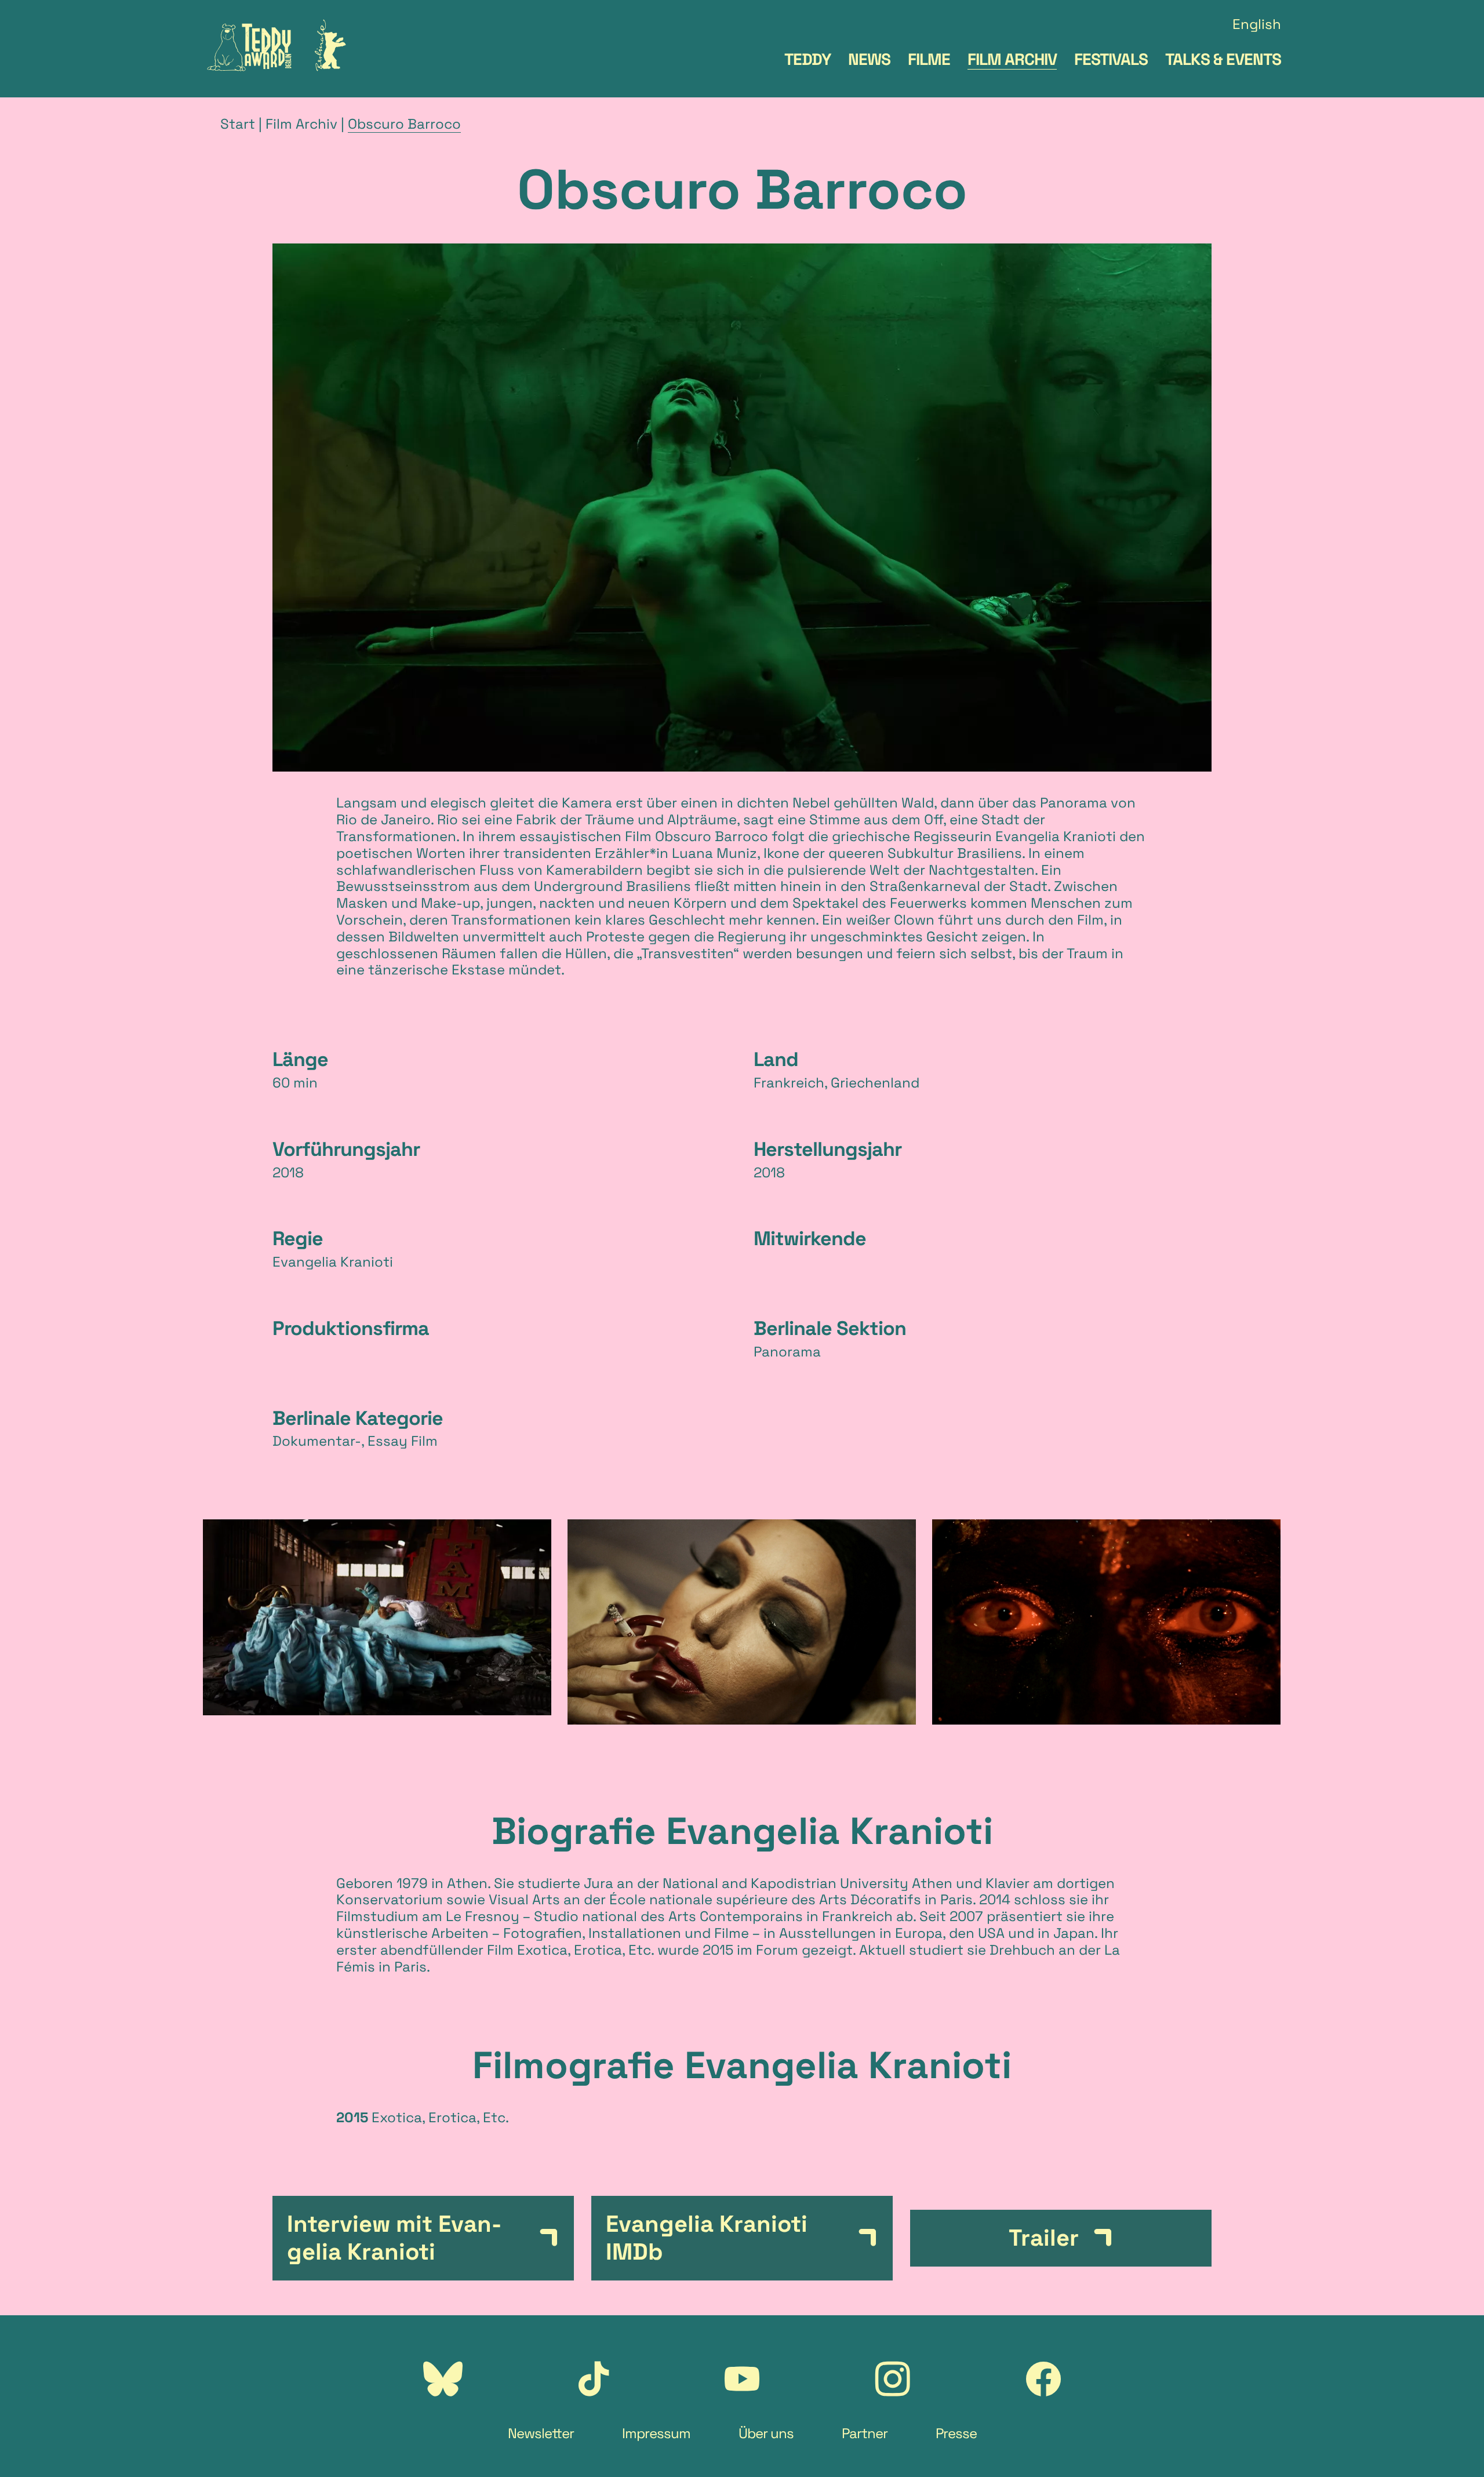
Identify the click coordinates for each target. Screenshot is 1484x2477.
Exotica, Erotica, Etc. (585, 1950)
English (1257, 25)
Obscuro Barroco (404, 124)
